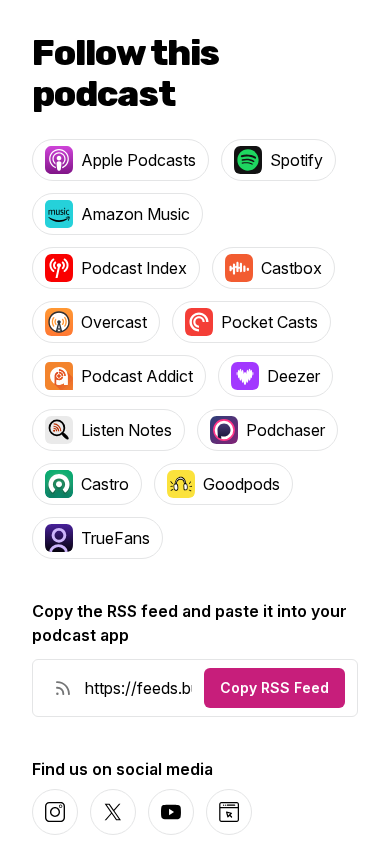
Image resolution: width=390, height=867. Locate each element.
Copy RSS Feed (274, 687)
